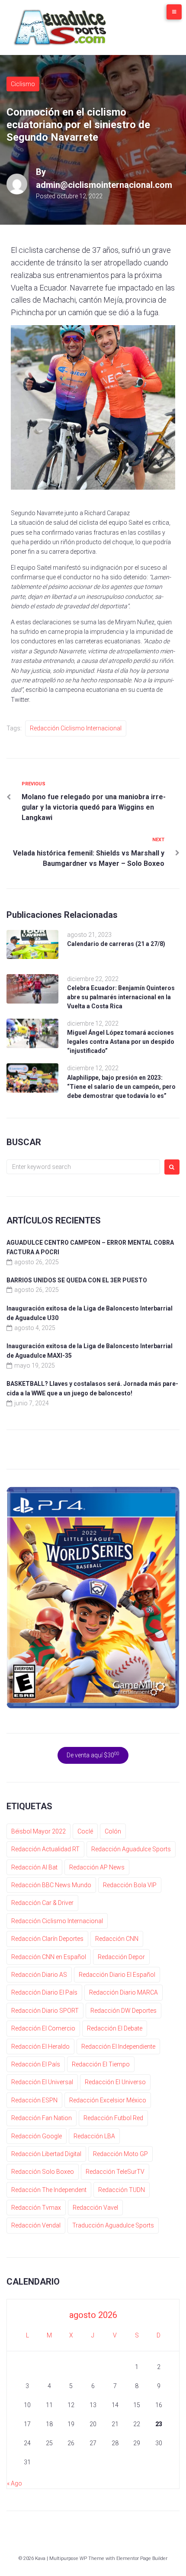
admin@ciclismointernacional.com (104, 185)
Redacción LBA (94, 2136)
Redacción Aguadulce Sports (131, 1849)
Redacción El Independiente (118, 2047)
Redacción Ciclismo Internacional (76, 728)
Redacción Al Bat (34, 1867)
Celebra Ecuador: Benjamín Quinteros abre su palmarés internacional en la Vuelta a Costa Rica (121, 997)
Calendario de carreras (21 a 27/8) (116, 944)
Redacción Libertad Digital (46, 2154)
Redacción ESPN (34, 2100)
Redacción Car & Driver (42, 1903)
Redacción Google (37, 2136)
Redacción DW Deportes (123, 2011)
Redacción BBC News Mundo (51, 1885)
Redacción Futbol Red (113, 2118)
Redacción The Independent (49, 2190)
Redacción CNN (117, 1939)
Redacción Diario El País (44, 1992)
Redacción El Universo (115, 2082)
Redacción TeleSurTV (115, 2172)
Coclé (85, 1831)
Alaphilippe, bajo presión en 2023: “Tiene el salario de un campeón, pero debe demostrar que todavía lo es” (121, 1087)
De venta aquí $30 (93, 1755)
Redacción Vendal (36, 2225)
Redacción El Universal (42, 2082)
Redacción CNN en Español (49, 1957)
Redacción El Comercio (43, 2028)
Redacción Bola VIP (130, 1885)
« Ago (14, 2483)
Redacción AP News (97, 1867)
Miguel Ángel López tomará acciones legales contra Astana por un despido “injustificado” (121, 1042)
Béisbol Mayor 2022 (38, 1831)
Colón (113, 1831)
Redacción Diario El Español (117, 1975)
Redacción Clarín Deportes (47, 1939)
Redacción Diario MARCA (123, 1992)
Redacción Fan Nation (42, 2118)
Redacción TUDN (122, 2190)
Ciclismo (23, 84)
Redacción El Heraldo (40, 2047)
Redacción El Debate (115, 2028)
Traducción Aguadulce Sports (113, 2225)
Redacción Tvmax (36, 2208)
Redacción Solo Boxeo (43, 2172)
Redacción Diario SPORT (45, 2011)
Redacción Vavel (95, 2208)
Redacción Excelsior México (108, 2100)
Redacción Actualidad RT (45, 1849)
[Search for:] (83, 1167)
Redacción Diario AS (39, 1975)
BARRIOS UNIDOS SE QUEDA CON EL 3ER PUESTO (77, 1280)
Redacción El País (36, 2064)
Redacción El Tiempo (101, 2064)
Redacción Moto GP (120, 2154)
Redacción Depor (121, 1957)
